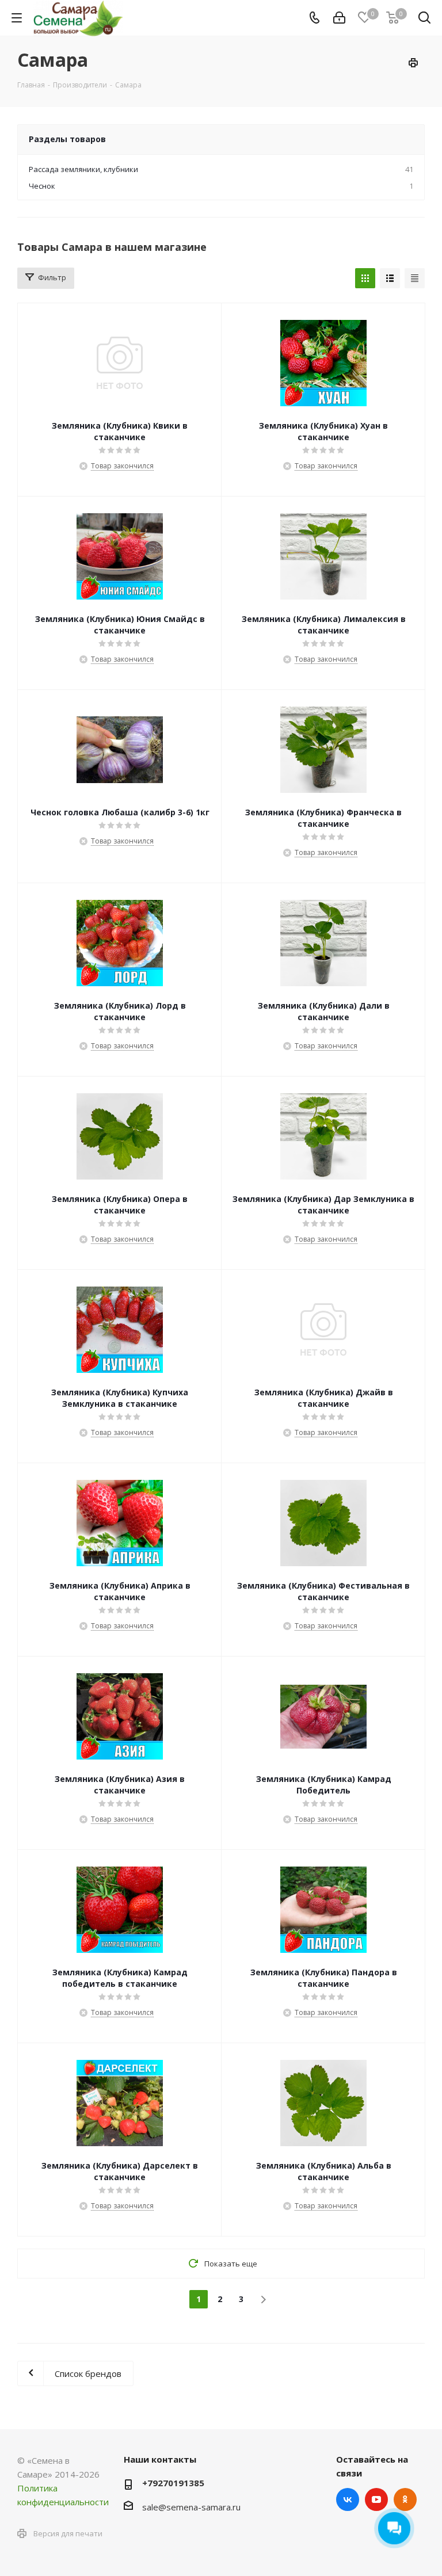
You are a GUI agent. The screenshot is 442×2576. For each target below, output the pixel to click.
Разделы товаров (67, 139)
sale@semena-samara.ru (191, 2507)
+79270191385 (173, 2483)
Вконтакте (348, 2499)
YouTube (376, 2499)
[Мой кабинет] (339, 18)
